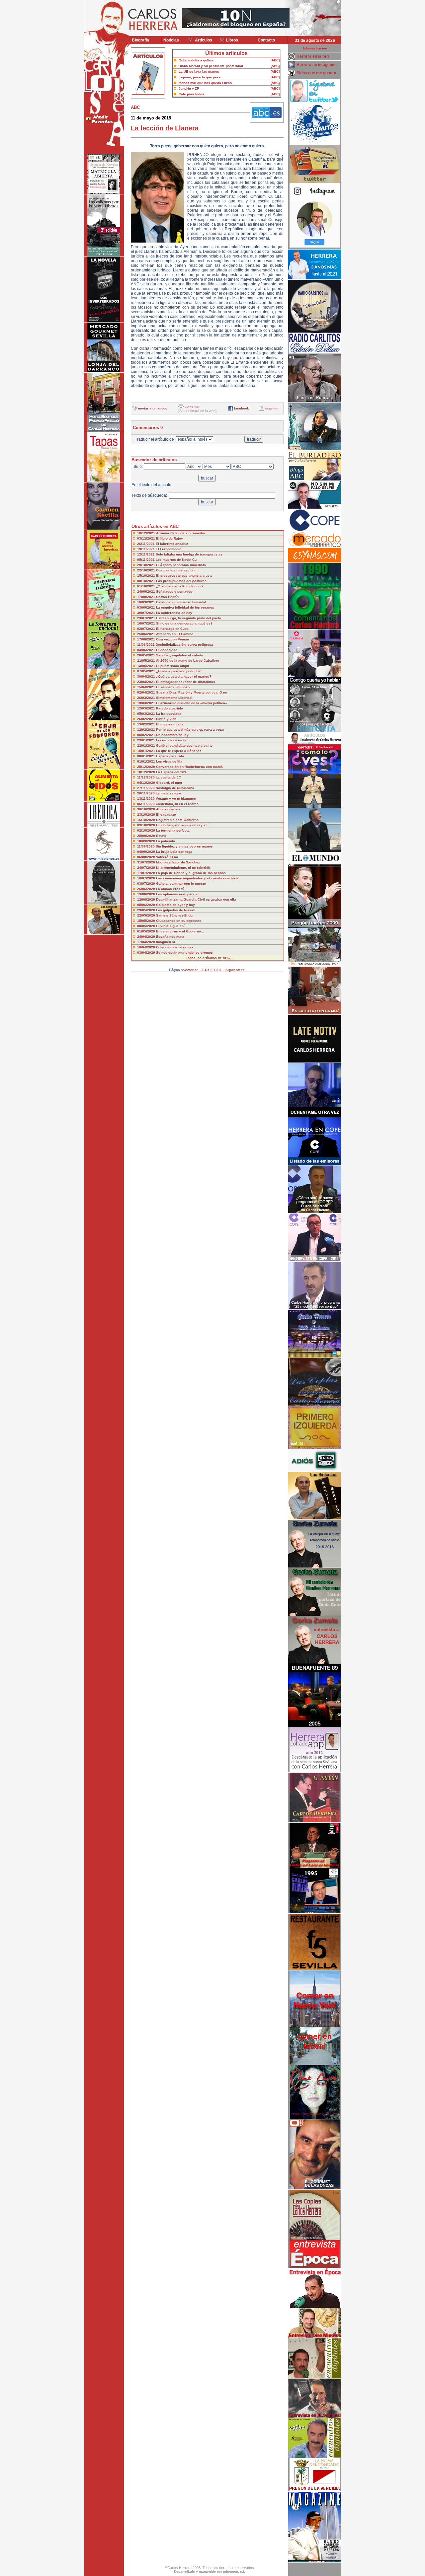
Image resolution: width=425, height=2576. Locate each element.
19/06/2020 (147, 894)
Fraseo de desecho (172, 740)
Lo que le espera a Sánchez (179, 751)
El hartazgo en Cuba (172, 629)
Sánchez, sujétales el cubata (179, 655)
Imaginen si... (167, 942)
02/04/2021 (147, 692)
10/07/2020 (147, 878)
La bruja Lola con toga (174, 852)
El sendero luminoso (173, 687)
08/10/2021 (147, 581)
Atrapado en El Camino (175, 634)
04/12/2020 (147, 783)
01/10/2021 (147, 586)
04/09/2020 (147, 852)
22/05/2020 (147, 915)
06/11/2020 (146, 804)
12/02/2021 (147, 730)
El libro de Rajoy (170, 538)
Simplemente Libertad (174, 698)
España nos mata (170, 937)
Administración (315, 48)
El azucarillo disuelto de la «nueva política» (192, 703)
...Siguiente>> (234, 970)
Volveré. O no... (169, 857)
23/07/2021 (147, 618)
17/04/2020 (147, 942)
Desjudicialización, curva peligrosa (184, 645)
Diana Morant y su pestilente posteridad (211, 66)
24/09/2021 (147, 591)
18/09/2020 (147, 841)
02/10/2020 (147, 830)
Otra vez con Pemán (172, 639)
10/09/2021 (147, 602)
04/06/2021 (147, 650)
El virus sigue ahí (170, 926)
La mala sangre (168, 793)
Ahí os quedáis (168, 809)
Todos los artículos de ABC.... (210, 958)
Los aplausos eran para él (177, 894)
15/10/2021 (147, 576)
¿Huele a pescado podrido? (178, 671)
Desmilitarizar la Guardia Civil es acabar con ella (196, 899)
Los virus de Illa (169, 761)
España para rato (170, 756)
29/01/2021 (147, 740)
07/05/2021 (147, 671)
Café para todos (191, 94)
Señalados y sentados (174, 591)
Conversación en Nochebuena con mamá (189, 767)
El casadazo (166, 814)
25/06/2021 (147, 634)
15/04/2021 (147, 687)
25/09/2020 (147, 836)
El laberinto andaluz (172, 544)
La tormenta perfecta (173, 830)
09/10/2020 (147, 825)
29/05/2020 (147, 910)
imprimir (272, 408)
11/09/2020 (146, 846)
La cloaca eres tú (170, 889)
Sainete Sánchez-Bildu (174, 915)
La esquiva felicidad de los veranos (185, 607)
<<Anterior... (191, 970)
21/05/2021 (147, 661)
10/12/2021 (147, 533)
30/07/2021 (147, 613)
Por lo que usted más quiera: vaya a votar (190, 730)
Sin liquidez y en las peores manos (184, 846)
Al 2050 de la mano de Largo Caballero (188, 661)
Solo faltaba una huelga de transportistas (189, 554)
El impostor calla (170, 724)
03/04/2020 (147, 953)
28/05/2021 (147, 655)
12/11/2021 (146, 554)
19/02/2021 (147, 724)
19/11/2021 (146, 549)
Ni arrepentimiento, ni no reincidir (183, 868)
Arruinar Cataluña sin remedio (180, 533)
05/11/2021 (146, 560)
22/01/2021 (147, 745)
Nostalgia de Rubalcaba (175, 788)
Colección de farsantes (175, 947)
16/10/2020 (147, 820)
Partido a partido (170, 708)
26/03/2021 (147, 698)
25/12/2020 (147, 767)
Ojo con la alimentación (175, 570)
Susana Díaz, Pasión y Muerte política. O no (192, 692)
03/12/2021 (147, 538)
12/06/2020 (147, 899)
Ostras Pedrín (167, 597)
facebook (242, 408)
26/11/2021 (146, 544)
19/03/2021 (147, 703)
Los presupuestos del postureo (181, 581)
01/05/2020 (147, 931)
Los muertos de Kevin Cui (177, 560)
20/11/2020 (146, 793)
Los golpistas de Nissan (176, 910)
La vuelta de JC (168, 777)
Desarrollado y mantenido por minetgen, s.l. (210, 2572)
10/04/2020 (147, 947)
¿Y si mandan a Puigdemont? (180, 586)
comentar (192, 406)
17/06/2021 (147, 639)
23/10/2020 (147, 814)
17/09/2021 (147, 597)
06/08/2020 (147, 857)
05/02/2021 (147, 735)
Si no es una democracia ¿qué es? (184, 623)
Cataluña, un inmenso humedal (181, 602)
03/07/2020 (147, 883)
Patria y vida (166, 719)
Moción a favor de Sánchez (178, 862)
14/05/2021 (147, 666)
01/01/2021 (147, 761)
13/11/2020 (146, 799)
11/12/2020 (146, 777)
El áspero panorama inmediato (181, 565)
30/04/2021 (147, 676)
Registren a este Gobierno (177, 820)
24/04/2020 (147, 937)
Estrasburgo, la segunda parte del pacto (189, 618)
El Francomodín (169, 549)
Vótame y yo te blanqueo (176, 799)
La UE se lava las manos (199, 72)
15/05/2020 (147, 921)
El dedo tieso (167, 650)
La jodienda (166, 841)
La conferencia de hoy (174, 613)
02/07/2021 (147, 629)
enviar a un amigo (153, 408)
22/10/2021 (147, 570)
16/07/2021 (147, 623)
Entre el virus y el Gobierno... (180, 931)
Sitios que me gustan (316, 73)
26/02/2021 (147, 719)
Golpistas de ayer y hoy (175, 905)
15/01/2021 (147, 751)
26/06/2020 (147, 889)
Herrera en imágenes (317, 65)
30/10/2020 (147, 809)
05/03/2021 (147, 714)
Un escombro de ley (172, 735)
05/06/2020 (147, 905)
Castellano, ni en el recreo (177, 804)
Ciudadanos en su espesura (179, 921)
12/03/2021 (147, 708)
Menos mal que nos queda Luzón (205, 83)
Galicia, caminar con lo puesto (181, 883)
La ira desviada (169, 714)
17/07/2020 (147, 873)
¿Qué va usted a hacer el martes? (184, 676)
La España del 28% (172, 772)
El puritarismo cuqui (172, 666)
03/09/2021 (147, 607)
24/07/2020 (147, 868)
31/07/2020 (147, 862)
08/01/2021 (147, 756)
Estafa (161, 836)
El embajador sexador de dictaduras (186, 682)
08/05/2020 (147, 926)
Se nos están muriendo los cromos (184, 953)
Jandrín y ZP (189, 88)
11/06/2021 (146, 645)
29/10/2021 (147, 565)
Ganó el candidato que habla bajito (184, 745)
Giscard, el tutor (169, 783)
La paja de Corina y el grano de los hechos (191, 873)
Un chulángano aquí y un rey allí (182, 825)
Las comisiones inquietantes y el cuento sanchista (197, 878)
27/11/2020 (146, 788)
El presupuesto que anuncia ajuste (184, 576)
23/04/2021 (147, 682)
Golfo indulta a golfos (196, 60)
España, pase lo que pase (200, 77)
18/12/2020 (147, 772)
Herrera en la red (313, 56)
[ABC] (275, 60)
